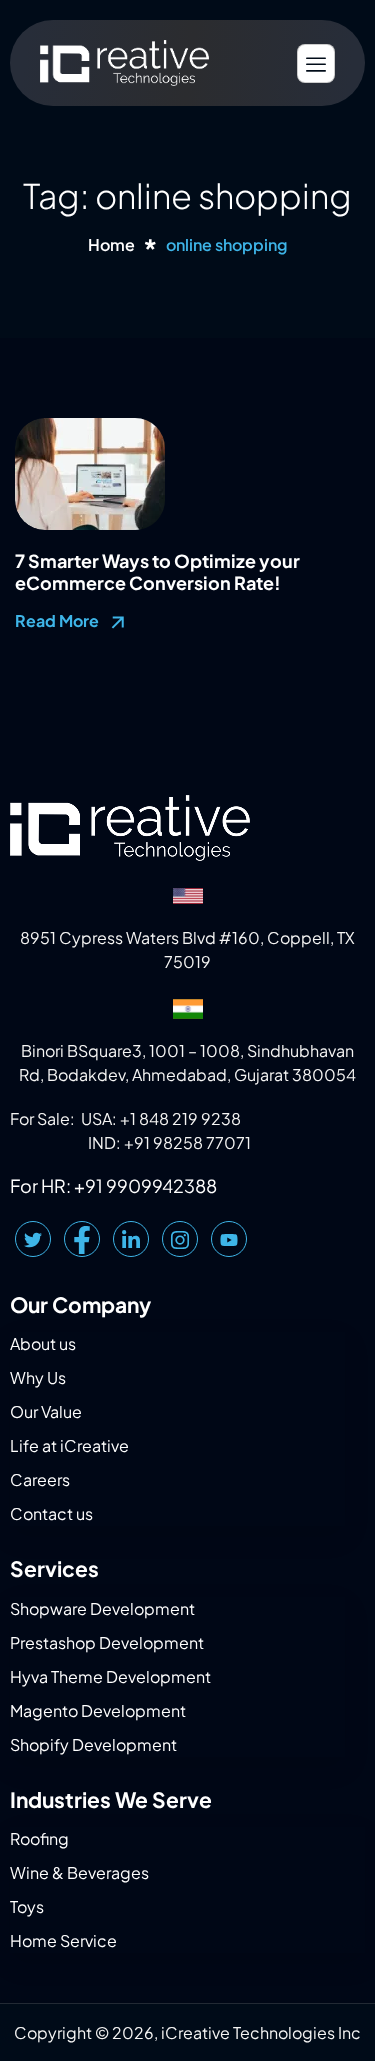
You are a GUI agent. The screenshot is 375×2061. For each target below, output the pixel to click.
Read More (58, 620)
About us (43, 1343)
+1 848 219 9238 (180, 1118)
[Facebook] (82, 1239)
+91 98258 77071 (187, 1142)
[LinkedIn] (131, 1239)
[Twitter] (33, 1239)
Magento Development (98, 1710)
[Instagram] (180, 1239)
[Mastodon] (229, 1239)
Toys (27, 1906)
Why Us (38, 1377)
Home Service (63, 1940)
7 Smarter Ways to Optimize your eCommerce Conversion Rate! (157, 571)
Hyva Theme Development (110, 1676)
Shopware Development (102, 1608)
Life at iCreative (69, 1445)
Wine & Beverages (79, 1872)
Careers (40, 1479)
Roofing (39, 1838)
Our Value (46, 1411)
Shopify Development (93, 1744)
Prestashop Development (107, 1642)
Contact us (51, 1513)
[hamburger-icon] (316, 63)
